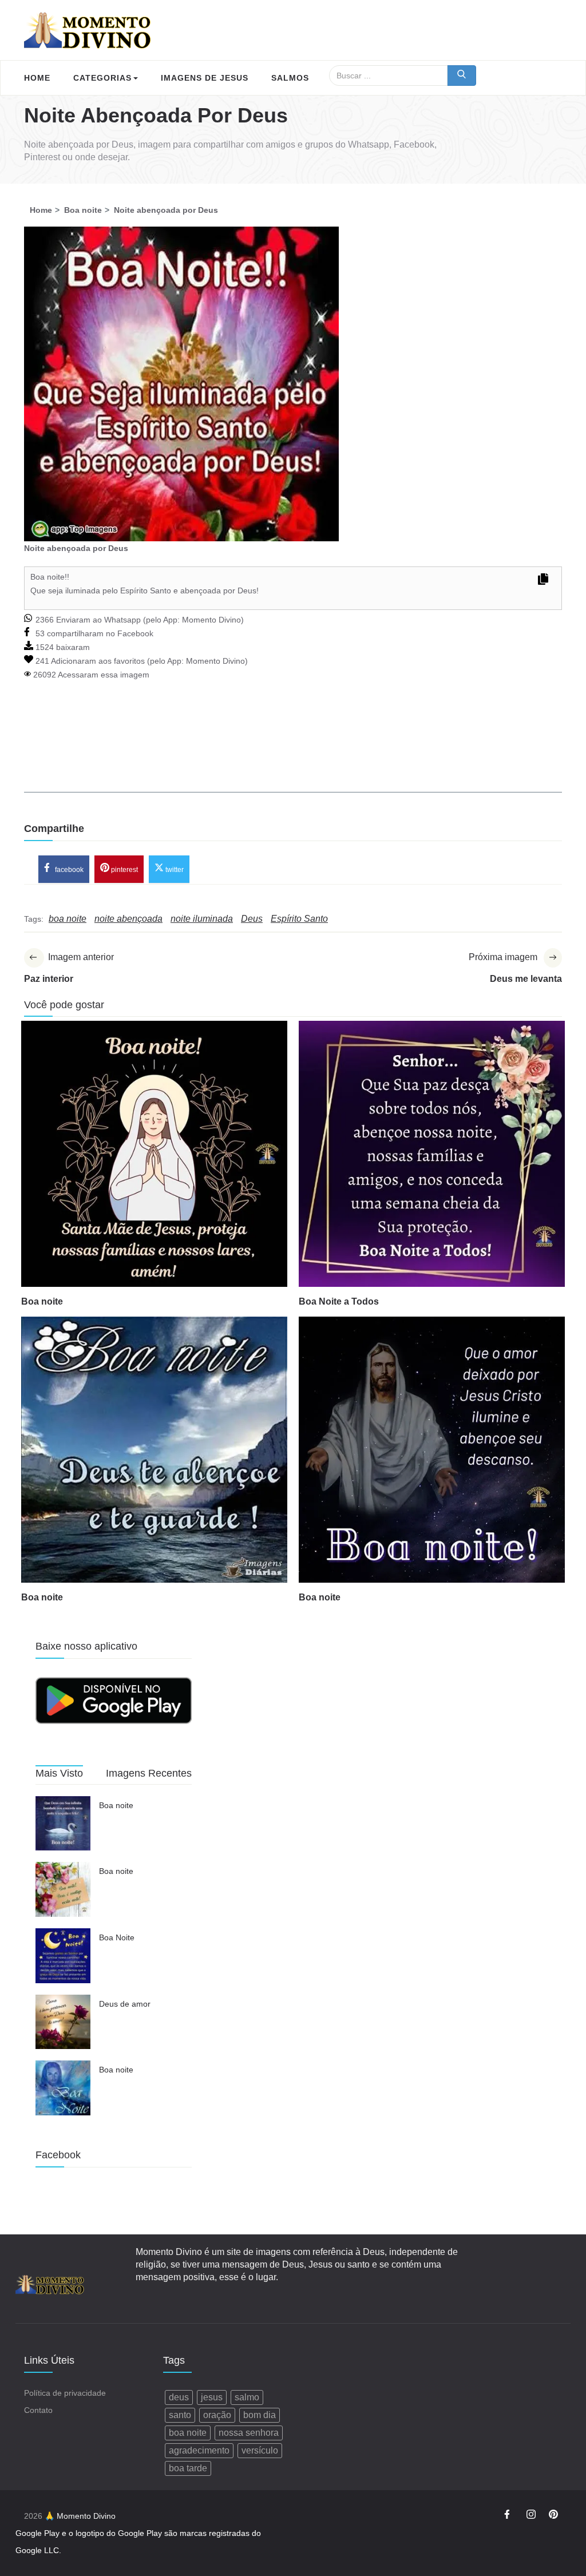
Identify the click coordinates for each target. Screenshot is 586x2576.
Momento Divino (211, 620)
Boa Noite (117, 1937)
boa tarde (188, 2468)
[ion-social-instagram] (531, 2516)
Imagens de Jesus (205, 78)
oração (217, 2415)
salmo (247, 2397)
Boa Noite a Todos (339, 1301)
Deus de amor (125, 2004)
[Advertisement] (293, 752)
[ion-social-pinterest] (553, 2516)
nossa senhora (249, 2433)
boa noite (188, 2433)
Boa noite (42, 1301)
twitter (174, 869)
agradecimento (199, 2450)
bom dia (260, 2415)
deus (179, 2397)
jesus (212, 2397)
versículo (260, 2450)
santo (180, 2415)
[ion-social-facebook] (509, 2516)
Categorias (102, 78)
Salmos (290, 78)
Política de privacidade (65, 2393)
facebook (68, 869)
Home (37, 78)
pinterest (124, 869)
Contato (38, 2410)
